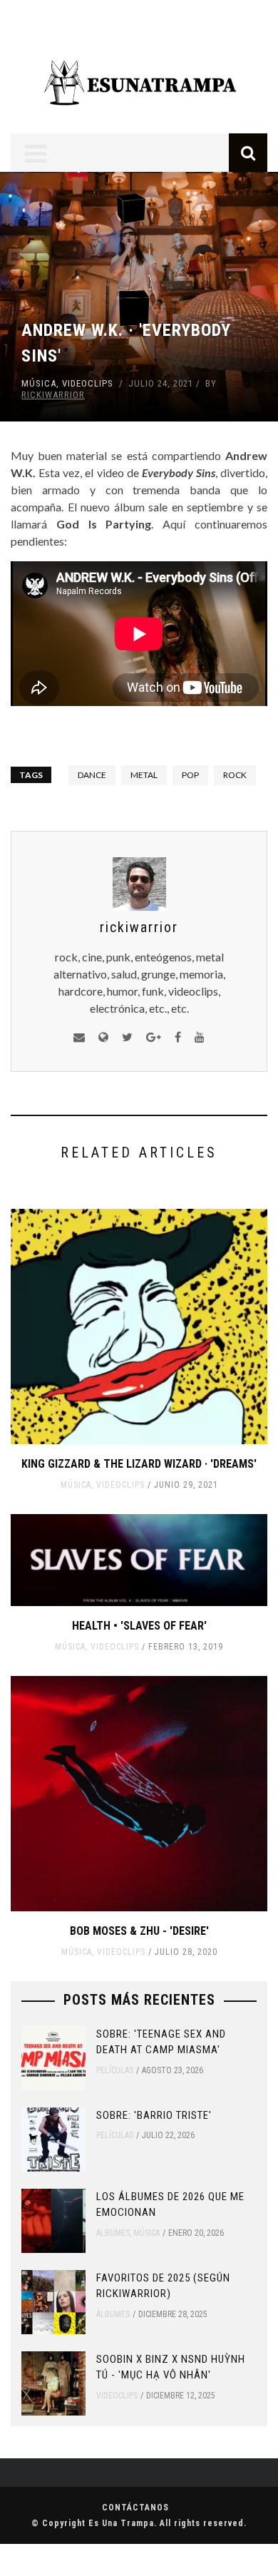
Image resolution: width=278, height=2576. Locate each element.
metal (144, 775)
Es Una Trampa (121, 2523)
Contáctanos (135, 2508)
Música (39, 383)
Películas (115, 2070)
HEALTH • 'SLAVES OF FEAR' (139, 1626)
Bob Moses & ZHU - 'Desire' (139, 1931)
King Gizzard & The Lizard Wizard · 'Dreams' (139, 1464)
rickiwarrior (53, 395)
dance (92, 775)
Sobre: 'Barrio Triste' (154, 2115)
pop (190, 775)
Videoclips (88, 383)
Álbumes (113, 2233)
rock (235, 775)
